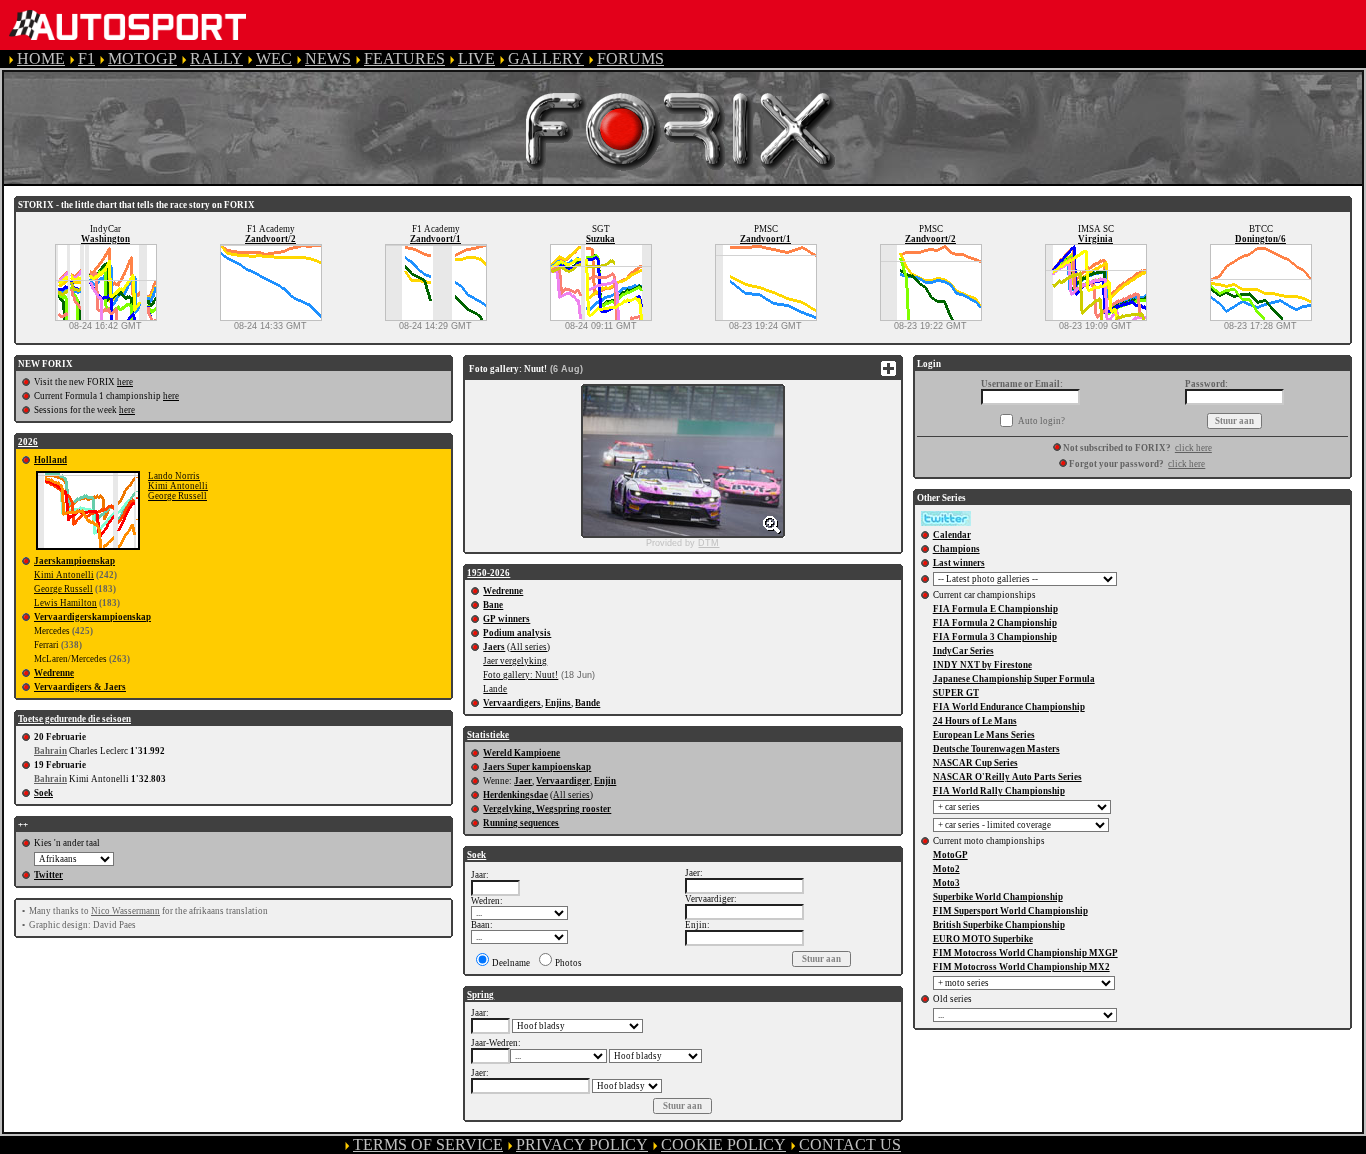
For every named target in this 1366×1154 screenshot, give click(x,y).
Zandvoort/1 (435, 239)
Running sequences (521, 823)
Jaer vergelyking (515, 661)
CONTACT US (850, 1144)
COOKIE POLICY (723, 1144)
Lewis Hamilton (65, 603)
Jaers (494, 647)
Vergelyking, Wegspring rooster (547, 809)
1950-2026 (488, 573)
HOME (41, 58)
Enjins (558, 703)
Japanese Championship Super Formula (1014, 679)
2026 (28, 442)
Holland (50, 460)
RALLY (216, 58)
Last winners (959, 563)
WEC (274, 58)
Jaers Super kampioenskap (537, 767)
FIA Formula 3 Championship (995, 637)
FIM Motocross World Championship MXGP (1025, 953)
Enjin (605, 781)
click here (1193, 448)
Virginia (1095, 239)
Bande (587, 703)
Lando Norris (174, 476)
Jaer (523, 781)
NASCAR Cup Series (975, 763)
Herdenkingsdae (515, 795)
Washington (105, 239)
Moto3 (946, 883)
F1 (86, 58)
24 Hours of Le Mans (975, 721)
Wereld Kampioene (521, 753)
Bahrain (50, 751)
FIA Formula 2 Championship (995, 623)
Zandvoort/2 (270, 239)
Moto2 (946, 869)
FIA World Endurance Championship (1009, 707)
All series (528, 647)
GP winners (506, 619)
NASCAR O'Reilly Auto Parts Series (1007, 777)
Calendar (952, 535)
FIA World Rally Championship (999, 791)
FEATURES (404, 58)
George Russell (177, 496)
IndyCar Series (963, 651)
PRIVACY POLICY (582, 1144)
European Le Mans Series (984, 735)
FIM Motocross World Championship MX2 (1021, 967)
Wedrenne (54, 673)
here (125, 382)
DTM (708, 543)
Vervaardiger (563, 781)
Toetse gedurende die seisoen (74, 719)
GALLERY (546, 58)
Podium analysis (517, 633)
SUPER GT (956, 693)
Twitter (48, 875)
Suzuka (600, 239)
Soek (43, 793)
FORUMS (630, 58)
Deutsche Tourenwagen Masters (996, 749)
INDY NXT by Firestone (982, 665)
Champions (956, 549)
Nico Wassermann (125, 911)
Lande (495, 689)
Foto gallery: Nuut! (520, 675)
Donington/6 (1260, 239)
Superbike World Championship (998, 897)
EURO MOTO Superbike (983, 939)
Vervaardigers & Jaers (80, 687)
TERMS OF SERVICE (428, 1144)
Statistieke (488, 735)
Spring (480, 995)
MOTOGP (142, 58)
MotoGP (950, 855)
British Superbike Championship (999, 925)
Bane (493, 605)
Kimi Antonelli (178, 486)
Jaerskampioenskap (74, 561)
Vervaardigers (512, 703)
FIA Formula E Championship (995, 609)
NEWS (328, 58)
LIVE (476, 58)
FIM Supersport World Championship (1010, 911)
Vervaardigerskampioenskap (92, 617)
